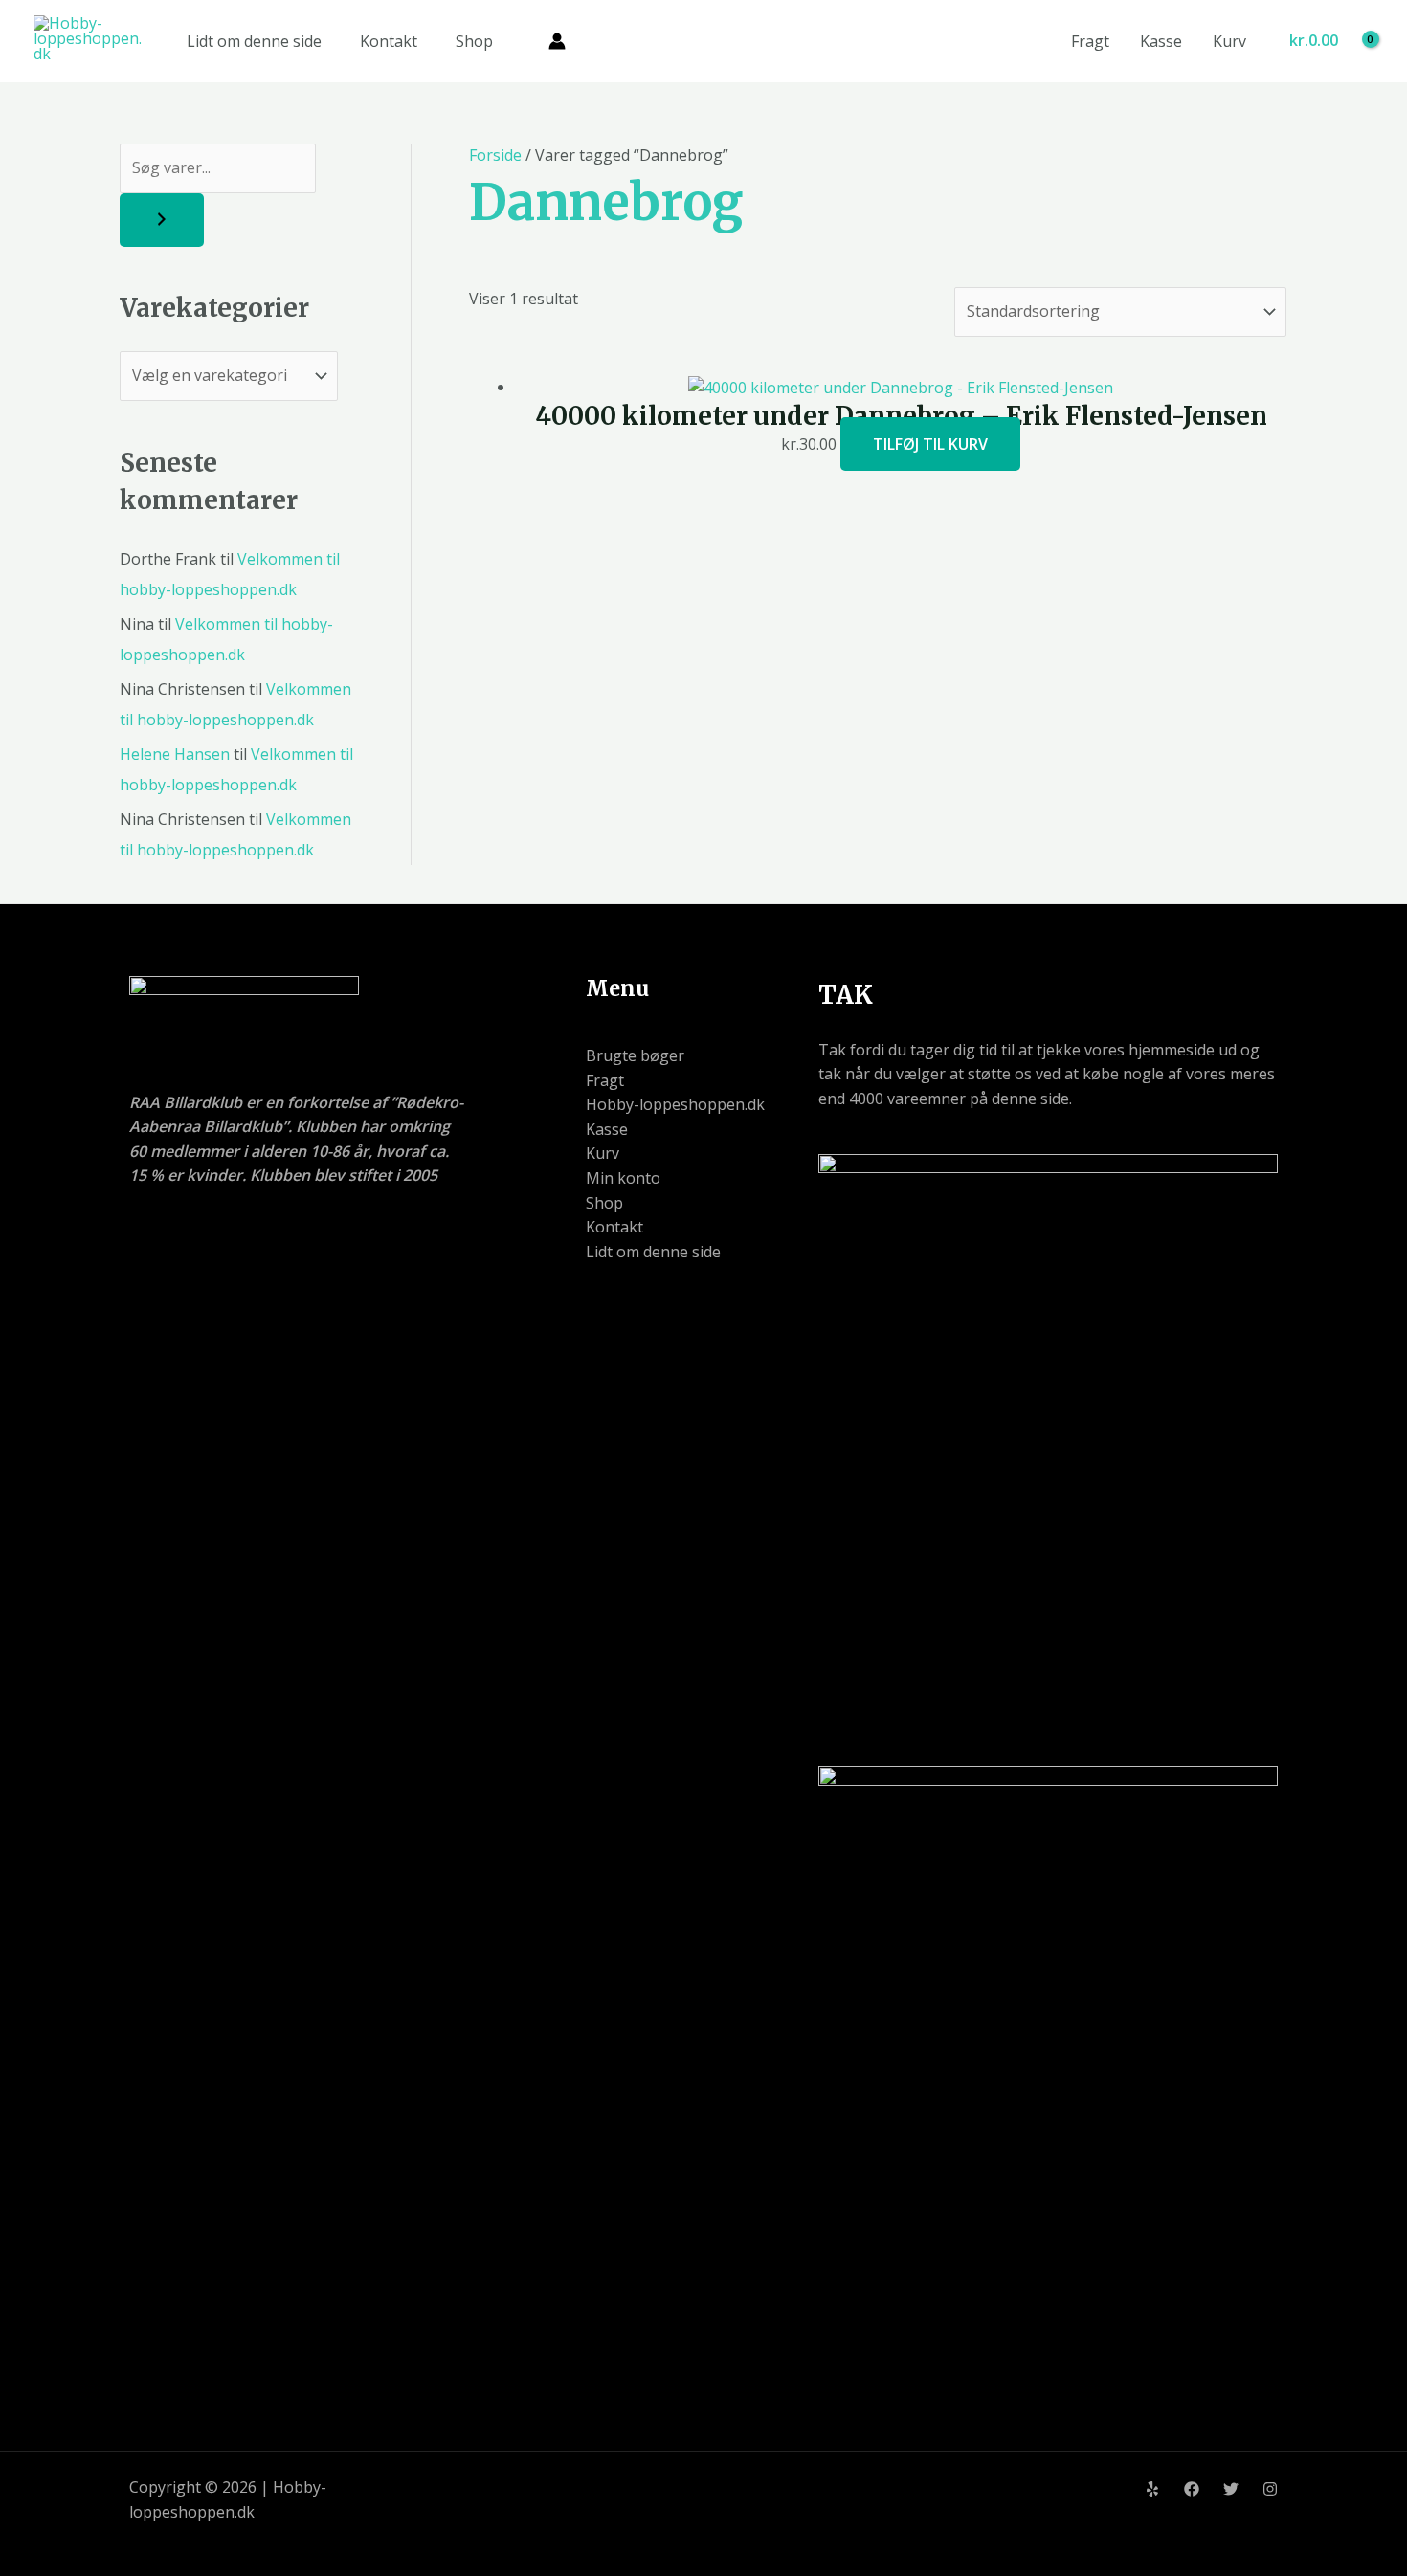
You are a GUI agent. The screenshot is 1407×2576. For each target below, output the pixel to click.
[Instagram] (1270, 2489)
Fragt (1090, 41)
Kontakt (389, 41)
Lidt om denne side (254, 41)
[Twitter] (1231, 2489)
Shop (474, 41)
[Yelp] (1152, 2489)
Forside (495, 155)
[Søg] (162, 220)
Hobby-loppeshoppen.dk (675, 1104)
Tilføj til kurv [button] (930, 444)
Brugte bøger (635, 1055)
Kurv (1229, 41)
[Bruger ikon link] (557, 41)
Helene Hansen (175, 754)
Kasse (1161, 41)
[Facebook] (1192, 2489)
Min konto (623, 1178)
